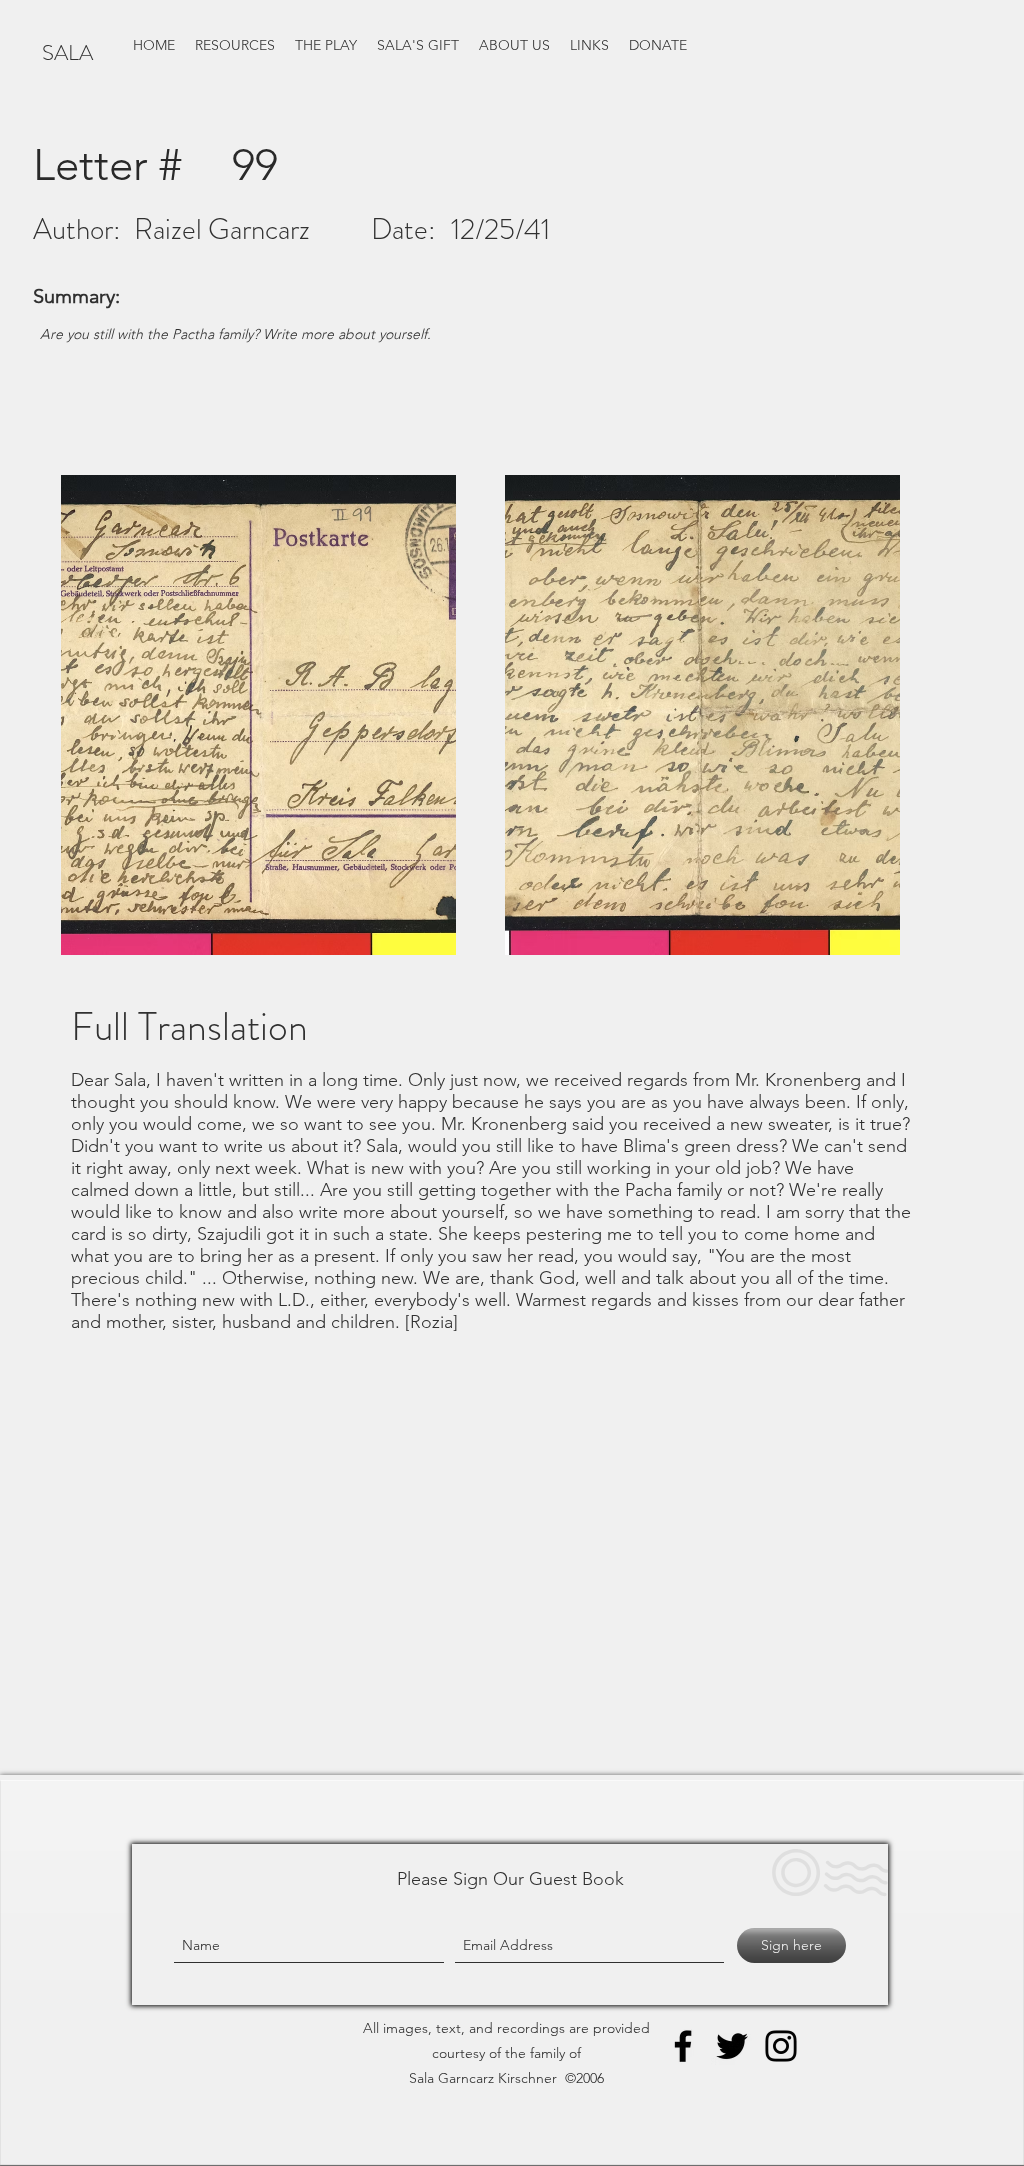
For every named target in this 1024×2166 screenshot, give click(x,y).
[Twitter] (732, 2046)
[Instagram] (781, 2046)
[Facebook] (683, 2046)
